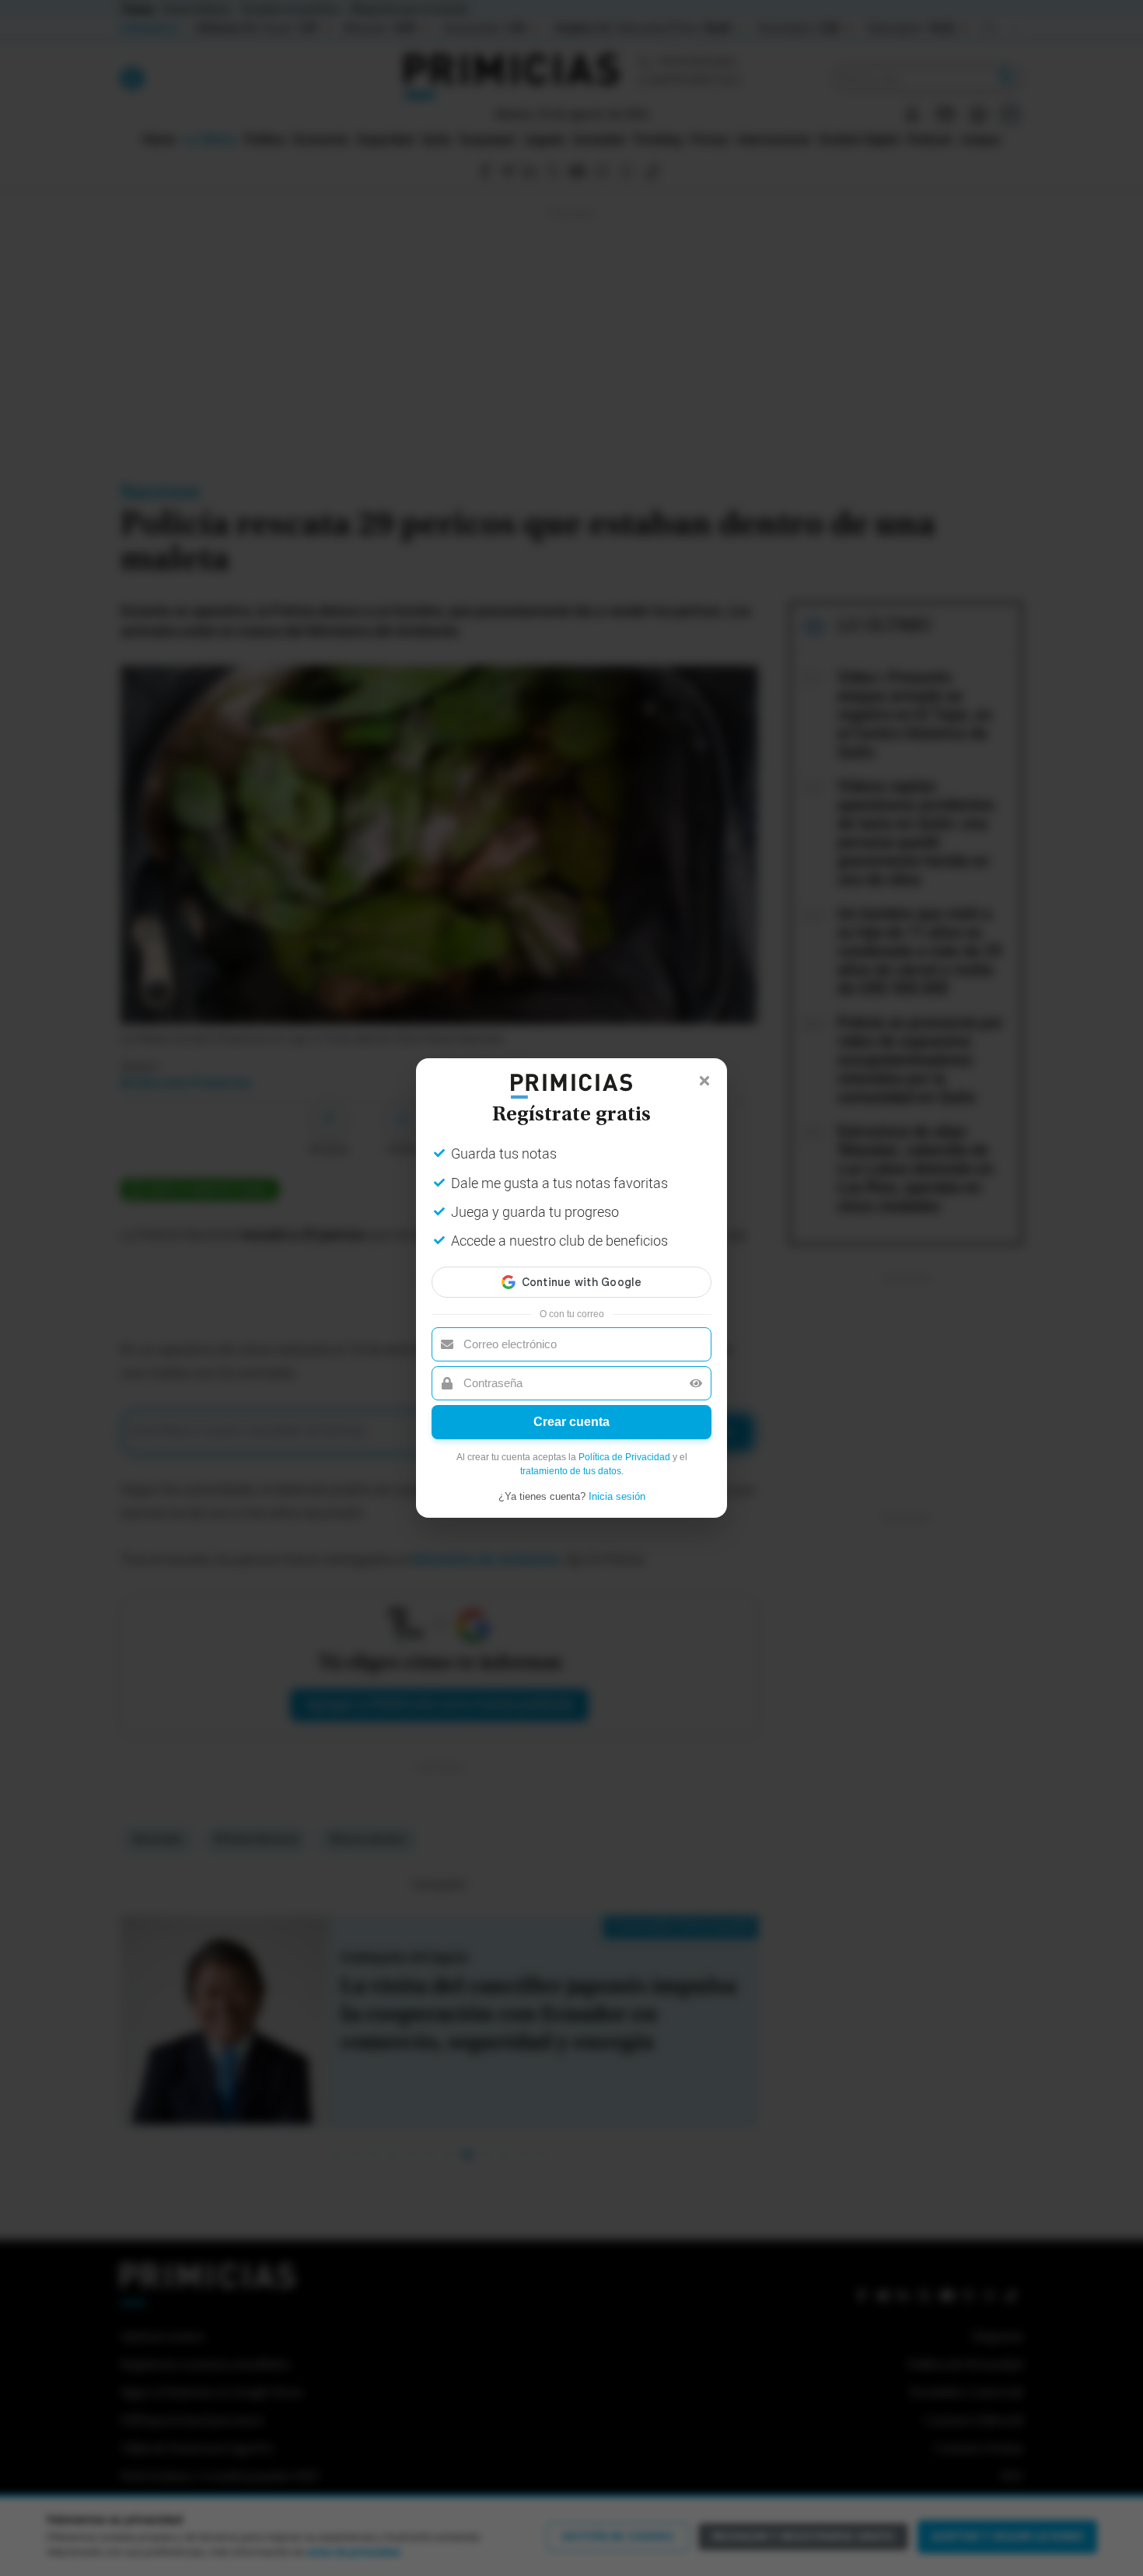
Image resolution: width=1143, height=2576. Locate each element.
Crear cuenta (571, 1422)
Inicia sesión (617, 1496)
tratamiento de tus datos (571, 1471)
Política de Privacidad (624, 1457)
